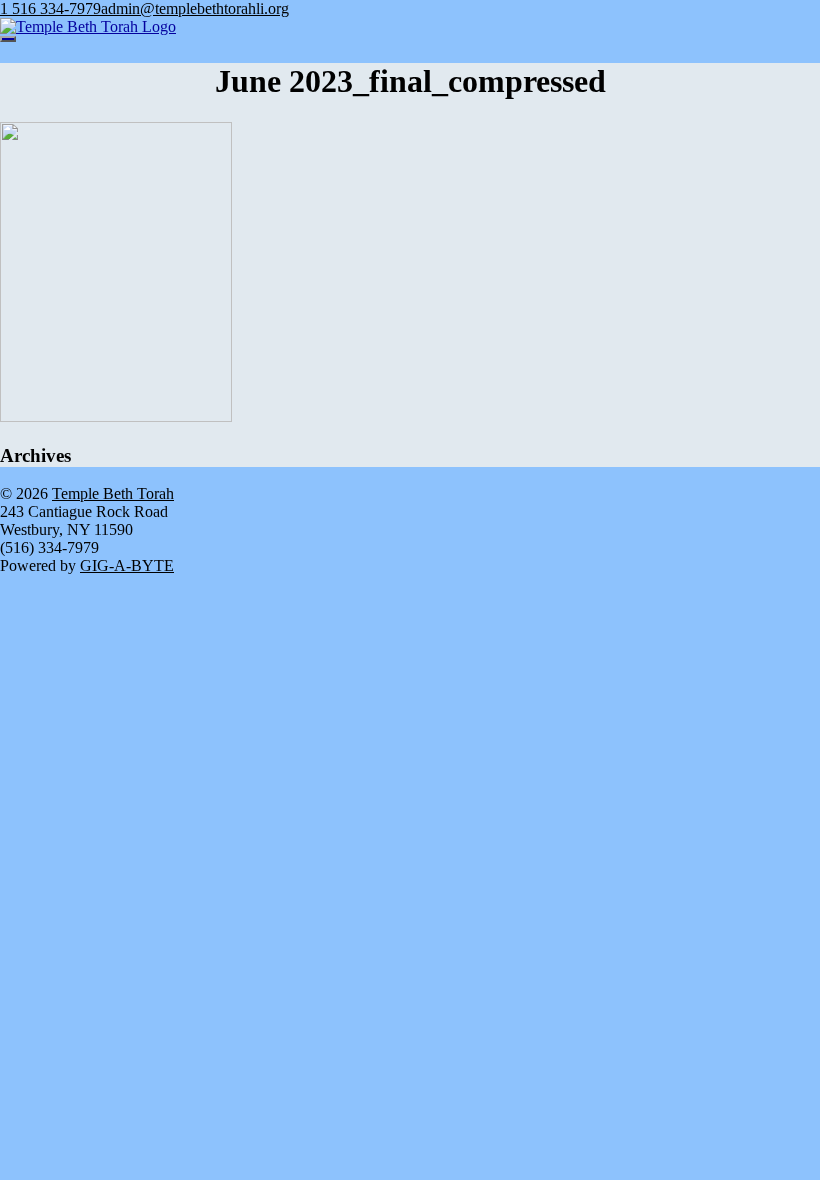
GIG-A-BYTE (127, 565)
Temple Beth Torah (113, 493)
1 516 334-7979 (50, 8)
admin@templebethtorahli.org (195, 8)
